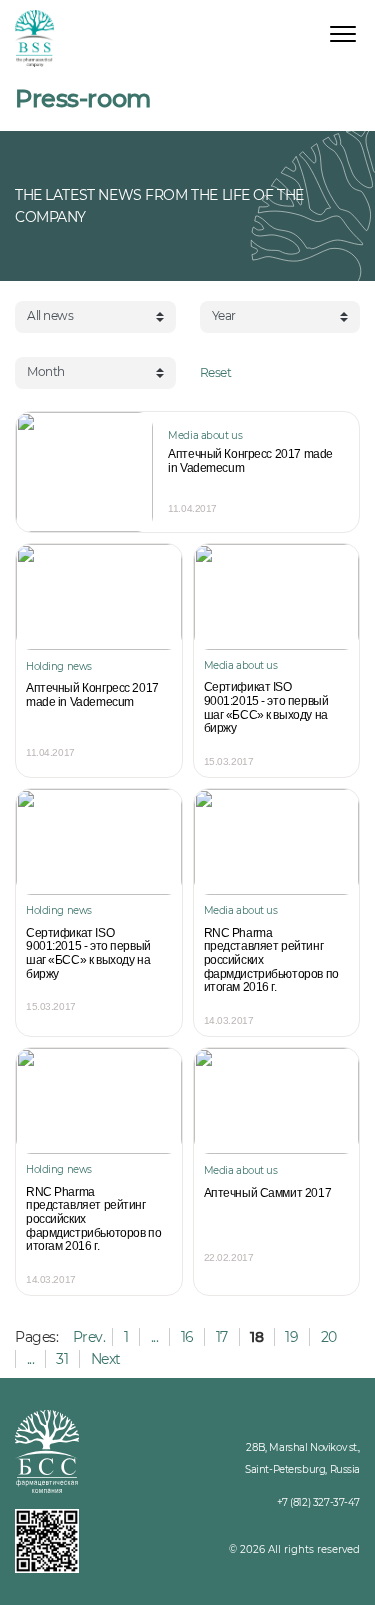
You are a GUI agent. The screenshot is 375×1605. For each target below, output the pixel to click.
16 (187, 1337)
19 (291, 1337)
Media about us (205, 435)
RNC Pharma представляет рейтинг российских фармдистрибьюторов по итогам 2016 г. (271, 961)
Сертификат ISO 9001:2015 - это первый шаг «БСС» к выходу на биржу (266, 708)
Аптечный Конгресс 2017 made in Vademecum (250, 461)
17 (222, 1337)
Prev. (89, 1337)
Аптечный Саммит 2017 (268, 1193)
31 (62, 1359)
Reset (216, 372)
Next (106, 1359)
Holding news (59, 666)
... (155, 1337)
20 (329, 1337)
